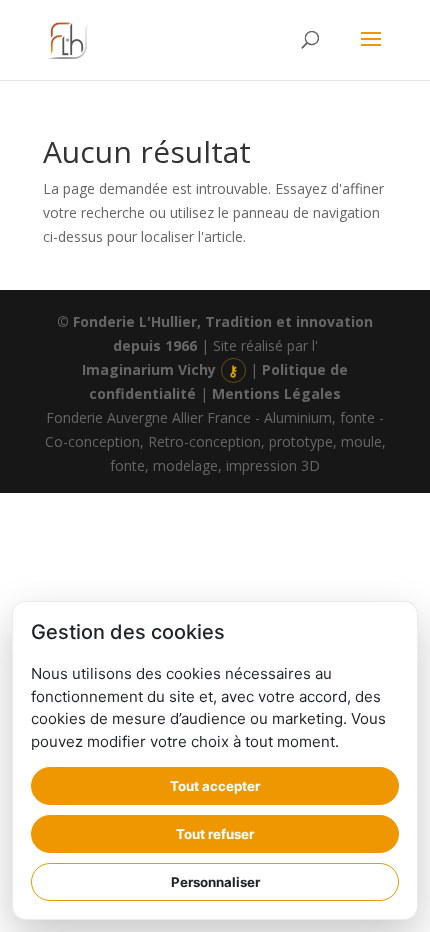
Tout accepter (215, 786)
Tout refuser (215, 834)
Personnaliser (215, 882)
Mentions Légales (276, 393)
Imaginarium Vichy (149, 369)
